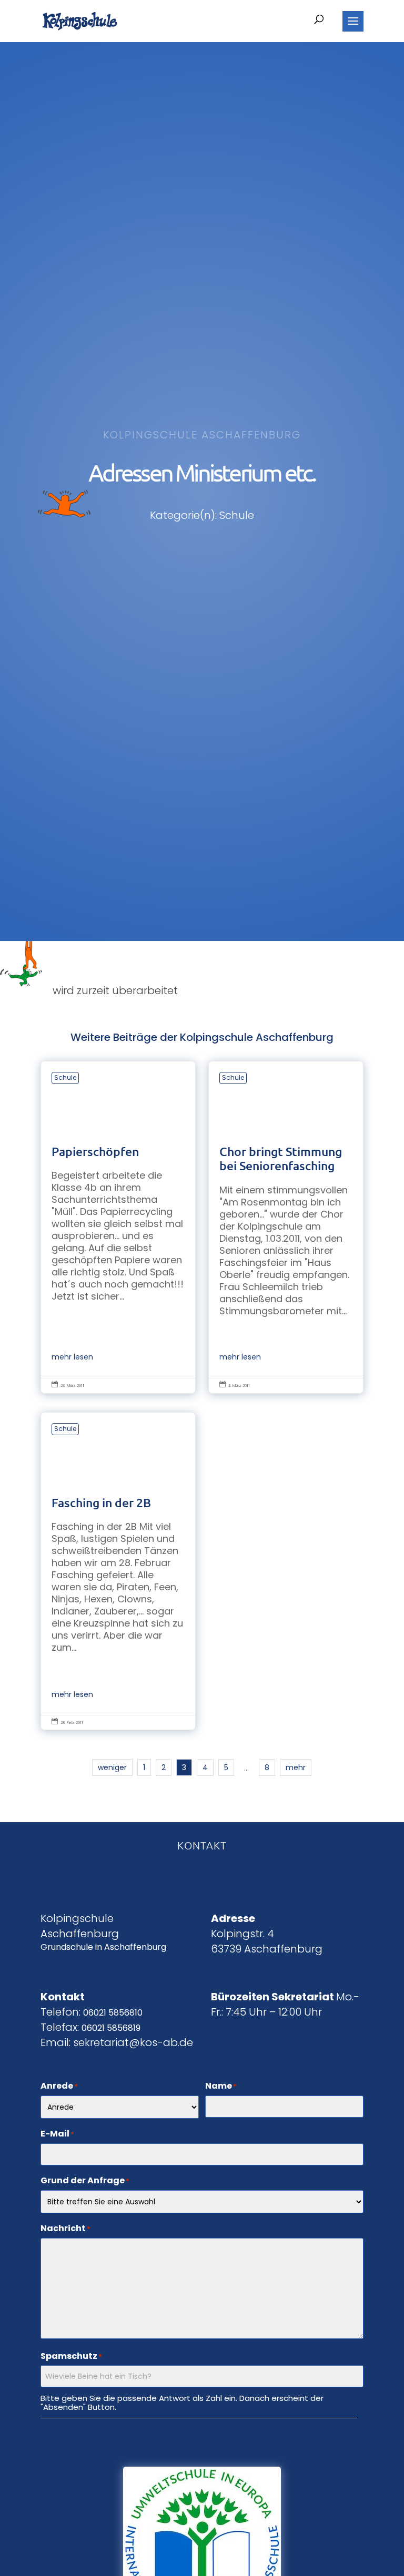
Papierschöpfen (118, 1227)
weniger (112, 1767)
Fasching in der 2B (118, 1571)
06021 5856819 (111, 2028)
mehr (296, 1767)
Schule (65, 1077)
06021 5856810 (113, 2013)
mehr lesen (72, 1357)
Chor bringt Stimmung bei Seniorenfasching (286, 1227)
